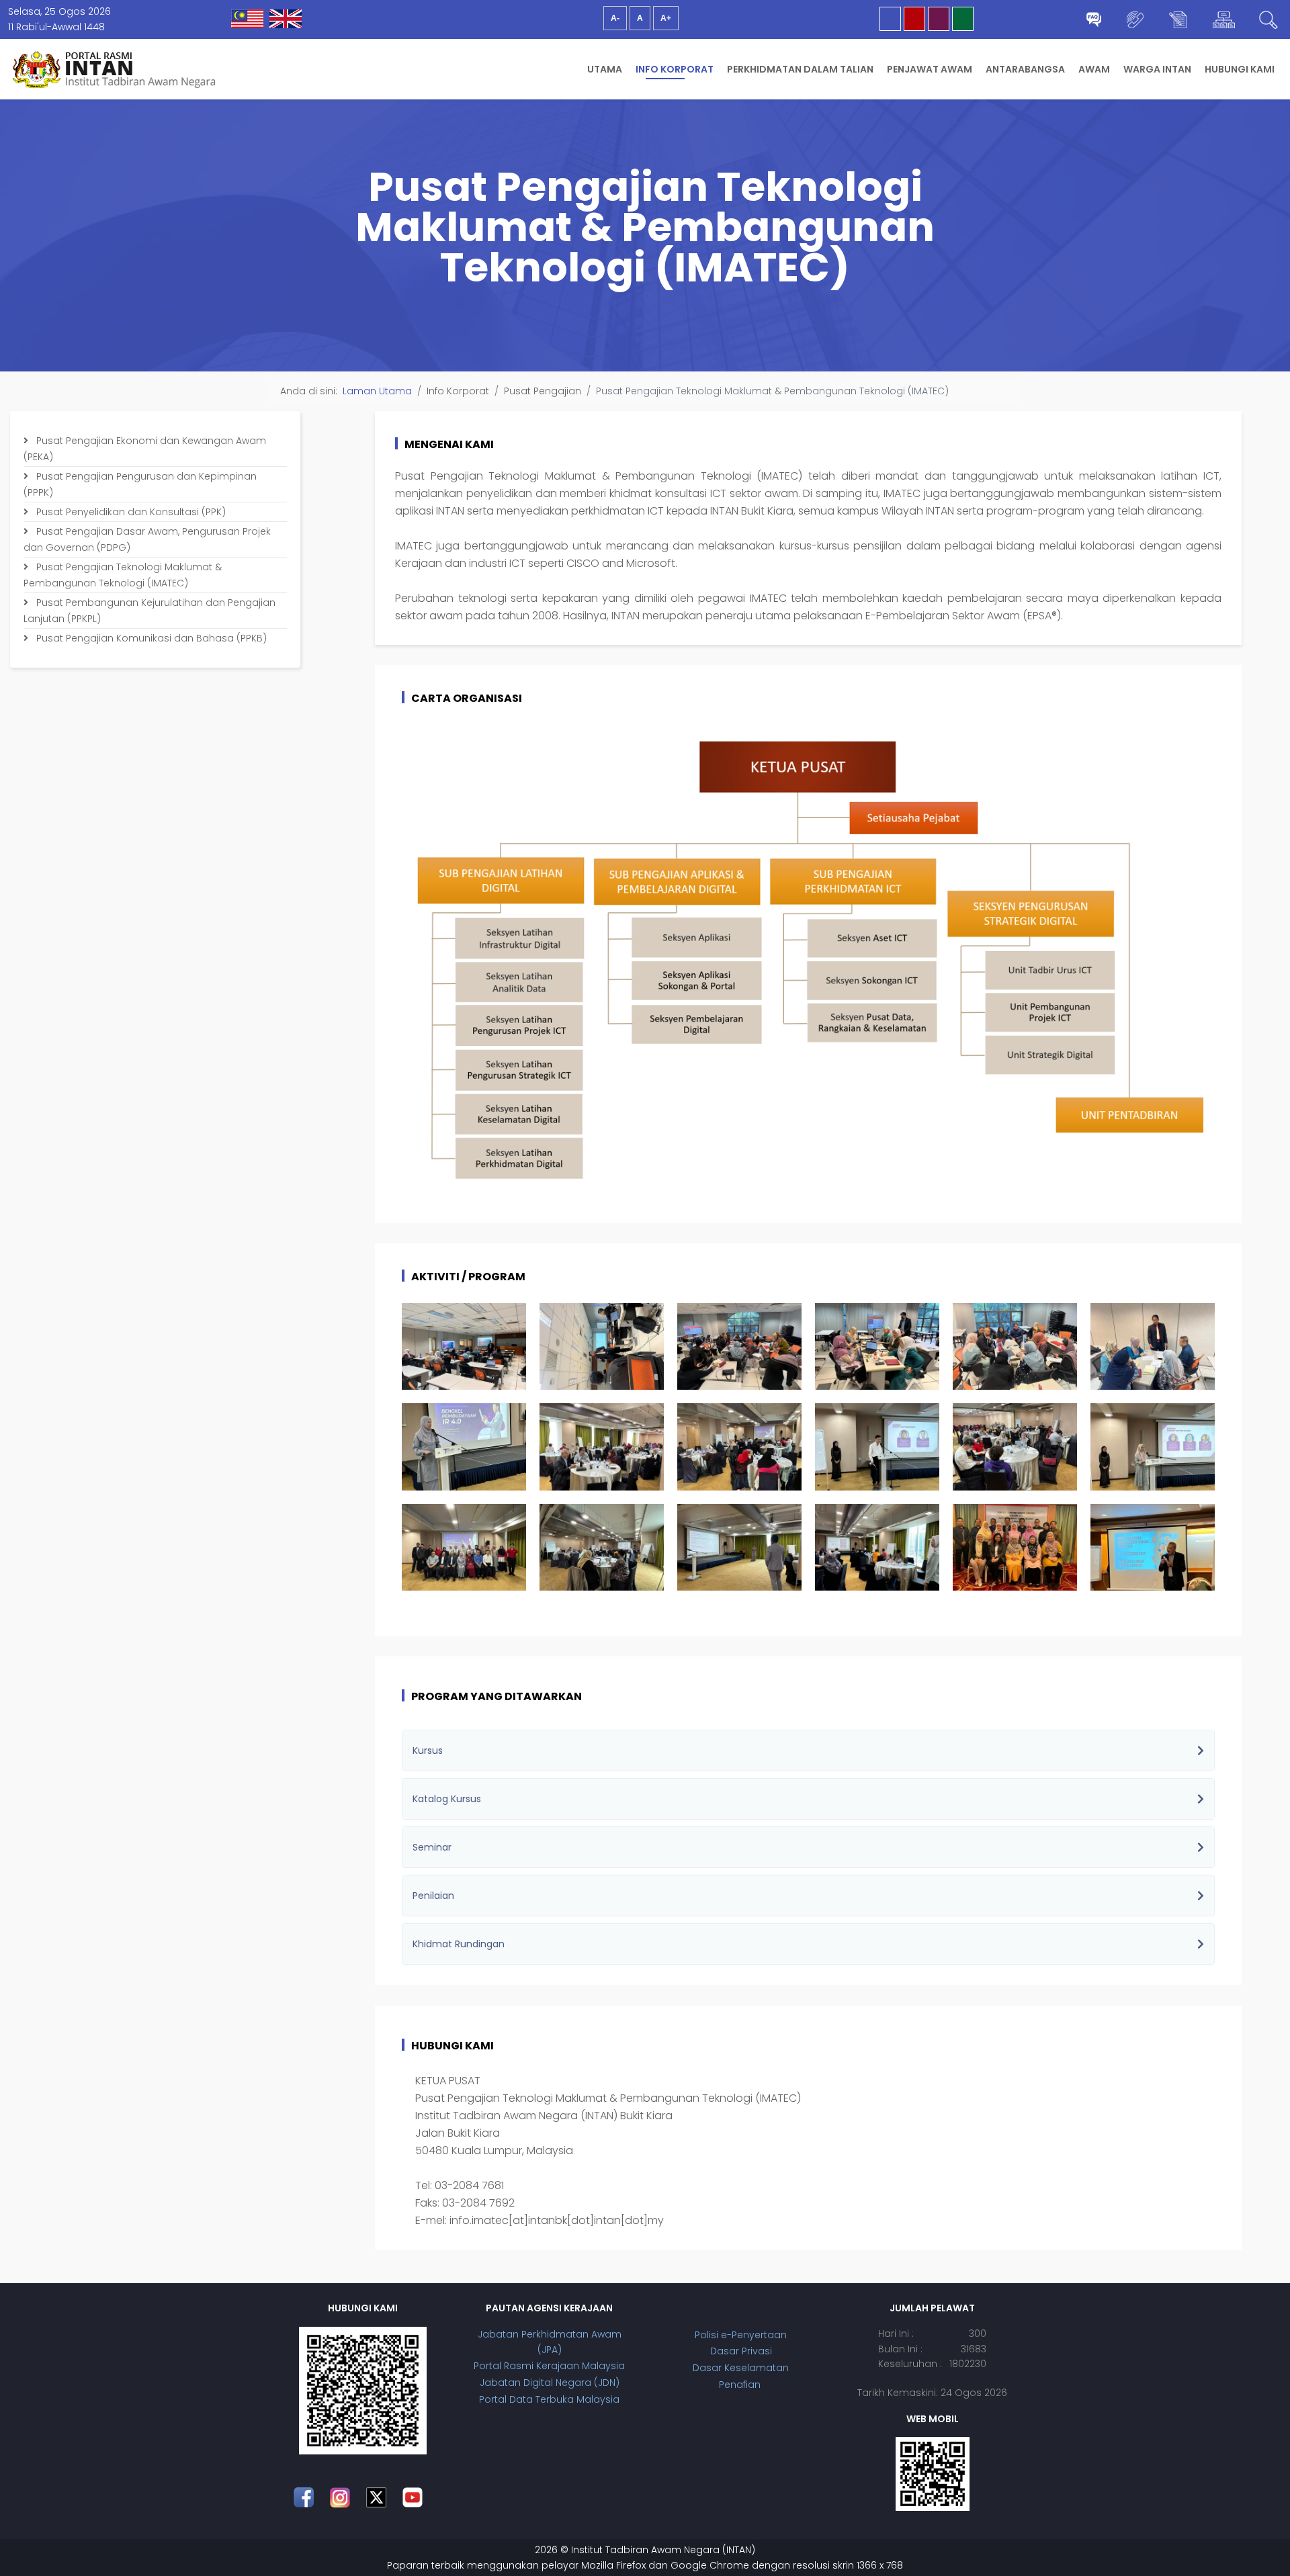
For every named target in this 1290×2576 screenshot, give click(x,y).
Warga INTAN (1157, 69)
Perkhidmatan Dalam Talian (800, 69)
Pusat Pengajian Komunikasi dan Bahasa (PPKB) (150, 638)
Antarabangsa (1025, 69)
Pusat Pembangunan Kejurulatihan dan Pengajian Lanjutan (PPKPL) (149, 611)
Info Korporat (675, 69)
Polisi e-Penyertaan (741, 2335)
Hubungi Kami (1240, 69)
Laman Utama (377, 391)
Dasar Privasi (741, 2351)
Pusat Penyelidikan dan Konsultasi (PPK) (130, 512)
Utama (605, 69)
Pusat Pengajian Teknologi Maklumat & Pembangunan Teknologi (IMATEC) (123, 575)
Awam (1094, 69)
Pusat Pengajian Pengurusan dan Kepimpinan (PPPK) (140, 484)
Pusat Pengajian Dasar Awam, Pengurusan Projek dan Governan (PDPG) (147, 539)
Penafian (741, 2385)
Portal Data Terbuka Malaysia (549, 2399)
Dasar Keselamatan (741, 2368)
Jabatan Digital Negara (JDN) (550, 2383)
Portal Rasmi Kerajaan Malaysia (549, 2366)
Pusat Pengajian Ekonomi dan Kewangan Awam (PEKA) (145, 449)
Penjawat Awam (930, 69)
